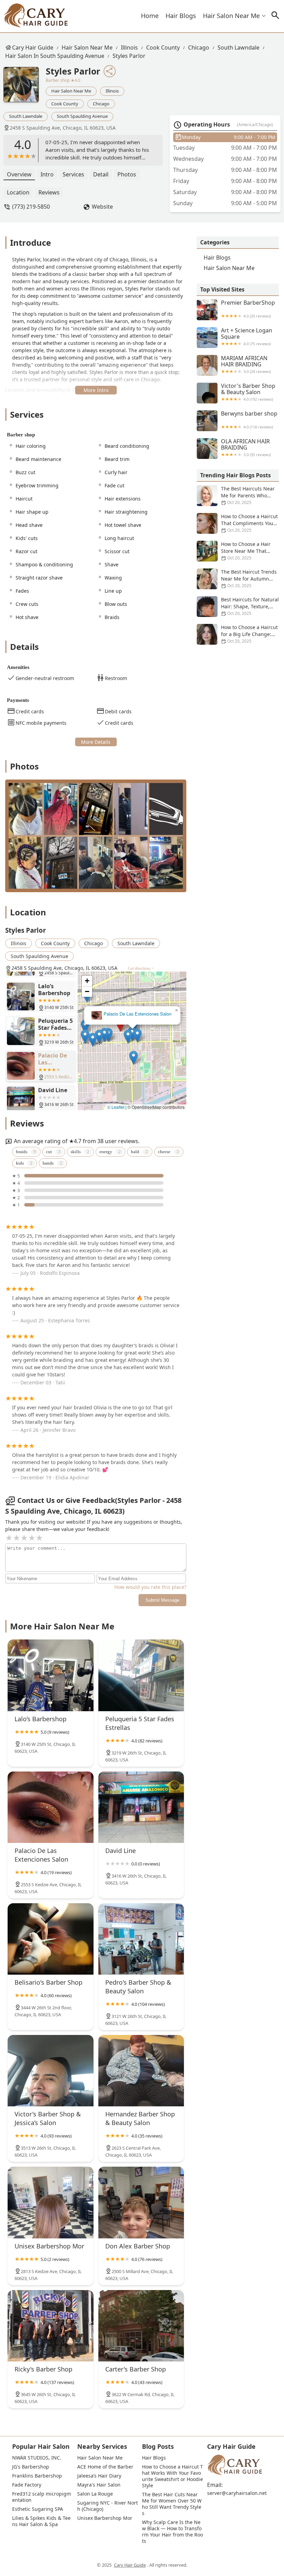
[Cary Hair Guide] (35, 16)
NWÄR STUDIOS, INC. (37, 2458)
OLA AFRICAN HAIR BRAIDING (246, 448)
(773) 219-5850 (31, 207)
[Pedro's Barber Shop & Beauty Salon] (141, 1939)
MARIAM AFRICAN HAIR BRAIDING (246, 364)
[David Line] (141, 1807)
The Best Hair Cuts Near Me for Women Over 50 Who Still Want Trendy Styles (172, 2504)
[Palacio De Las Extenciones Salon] (51, 1807)
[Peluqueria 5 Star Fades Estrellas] (141, 1675)
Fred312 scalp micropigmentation (42, 2497)
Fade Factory (27, 2485)
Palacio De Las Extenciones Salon (137, 1014)
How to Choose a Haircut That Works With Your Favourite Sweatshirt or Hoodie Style (173, 2476)
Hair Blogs (181, 16)
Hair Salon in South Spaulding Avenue (55, 56)
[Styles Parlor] (25, 88)
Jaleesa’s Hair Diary (99, 2476)
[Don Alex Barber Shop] (141, 2202)
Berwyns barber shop (249, 420)
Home (150, 16)
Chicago (199, 47)
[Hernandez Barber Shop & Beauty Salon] (141, 2071)
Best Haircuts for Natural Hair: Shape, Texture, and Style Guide (250, 606)
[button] (120, 1025)
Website (102, 207)
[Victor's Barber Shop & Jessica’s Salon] (51, 2071)
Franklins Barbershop (37, 2476)
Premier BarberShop (248, 309)
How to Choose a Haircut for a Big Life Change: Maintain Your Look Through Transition (237, 634)
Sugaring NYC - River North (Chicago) (108, 2506)
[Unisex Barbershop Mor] (51, 2202)
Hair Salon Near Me (231, 16)
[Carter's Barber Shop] (141, 2326)
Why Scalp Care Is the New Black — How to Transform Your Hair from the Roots (172, 2532)
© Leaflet (116, 1107)
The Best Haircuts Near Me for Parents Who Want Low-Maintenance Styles (236, 496)
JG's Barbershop (31, 2467)
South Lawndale (238, 47)
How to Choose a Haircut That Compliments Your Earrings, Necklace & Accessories (237, 523)
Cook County (163, 47)
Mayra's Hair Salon (99, 2485)
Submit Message (162, 1600)
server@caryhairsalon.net (237, 2493)
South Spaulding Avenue (82, 116)
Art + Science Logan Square (247, 337)
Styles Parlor (129, 56)
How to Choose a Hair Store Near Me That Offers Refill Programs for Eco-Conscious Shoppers (234, 551)
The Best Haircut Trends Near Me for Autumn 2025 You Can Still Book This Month (237, 579)
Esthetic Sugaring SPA (38, 2509)
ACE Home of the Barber (105, 2467)
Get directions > (141, 968)
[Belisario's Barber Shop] (51, 1939)
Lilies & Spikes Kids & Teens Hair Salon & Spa (41, 2521)
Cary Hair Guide (33, 47)
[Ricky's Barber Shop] (51, 2326)
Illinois (129, 47)
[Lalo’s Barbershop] (51, 1675)
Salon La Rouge (95, 2494)
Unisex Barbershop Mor (105, 2518)
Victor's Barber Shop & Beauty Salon (248, 392)
